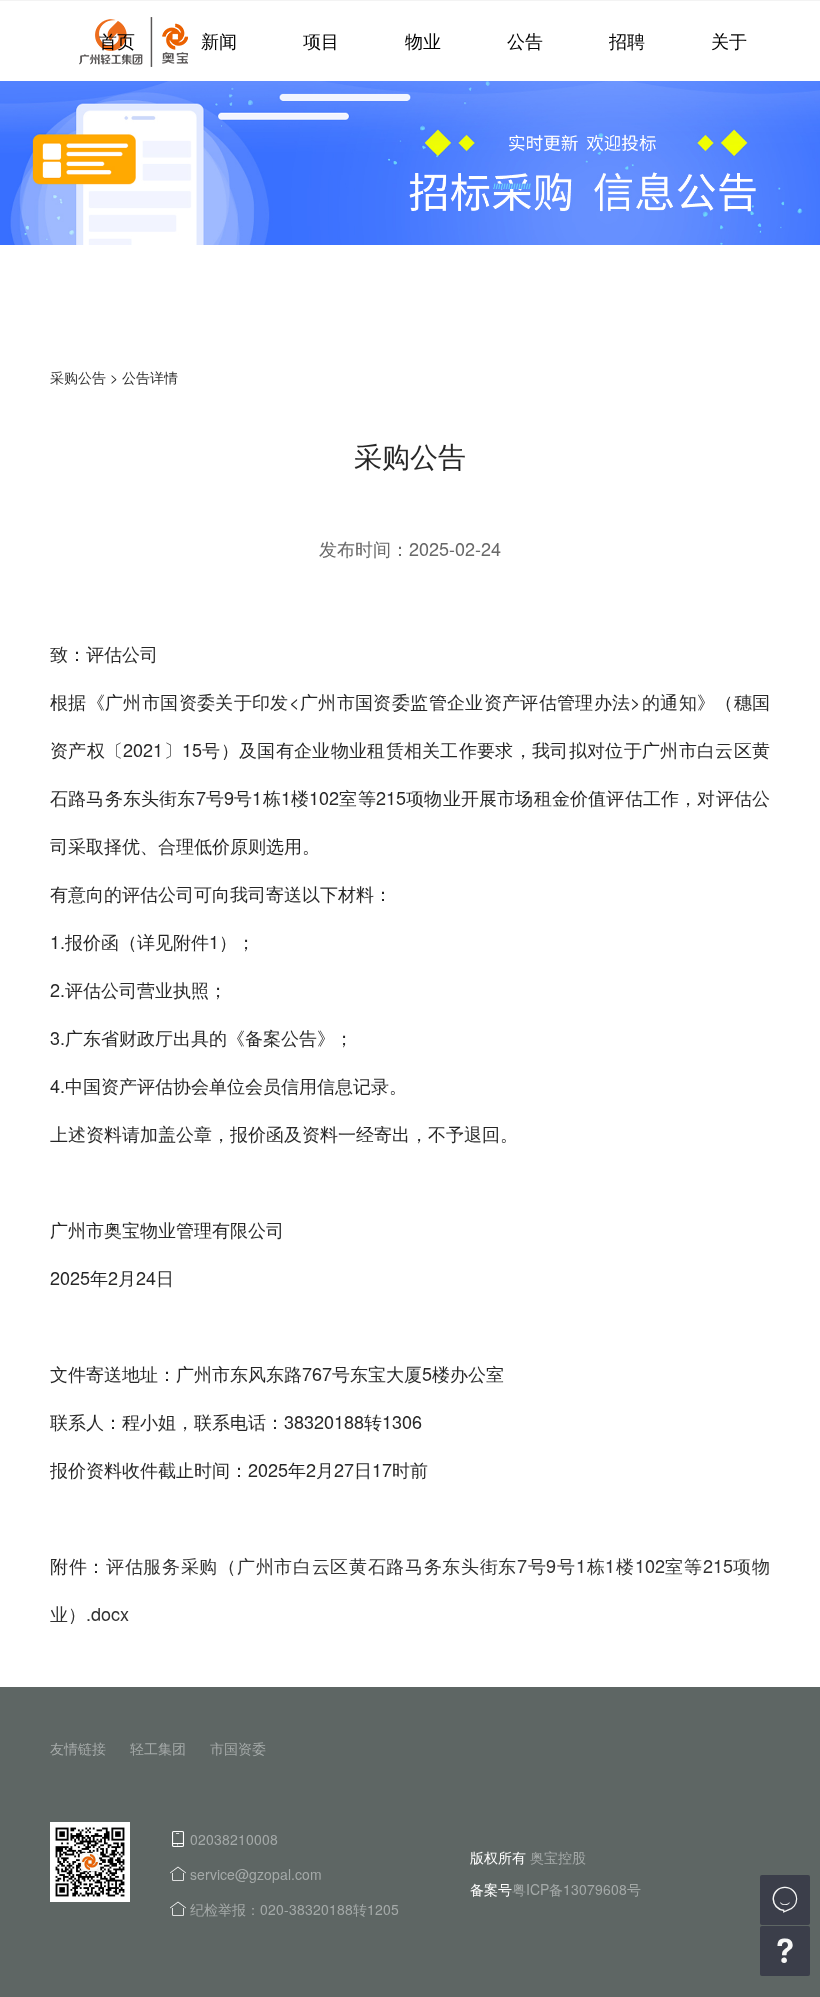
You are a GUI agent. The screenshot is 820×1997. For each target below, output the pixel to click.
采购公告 (78, 377)
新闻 (219, 40)
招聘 (627, 40)
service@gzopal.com (256, 1874)
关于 (729, 40)
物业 (423, 40)
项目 (321, 40)
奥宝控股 (558, 1857)
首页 (117, 40)
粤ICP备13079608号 (576, 1889)
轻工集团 (158, 1748)
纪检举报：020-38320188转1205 (294, 1909)
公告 (525, 40)
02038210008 (234, 1839)
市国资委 (238, 1748)
